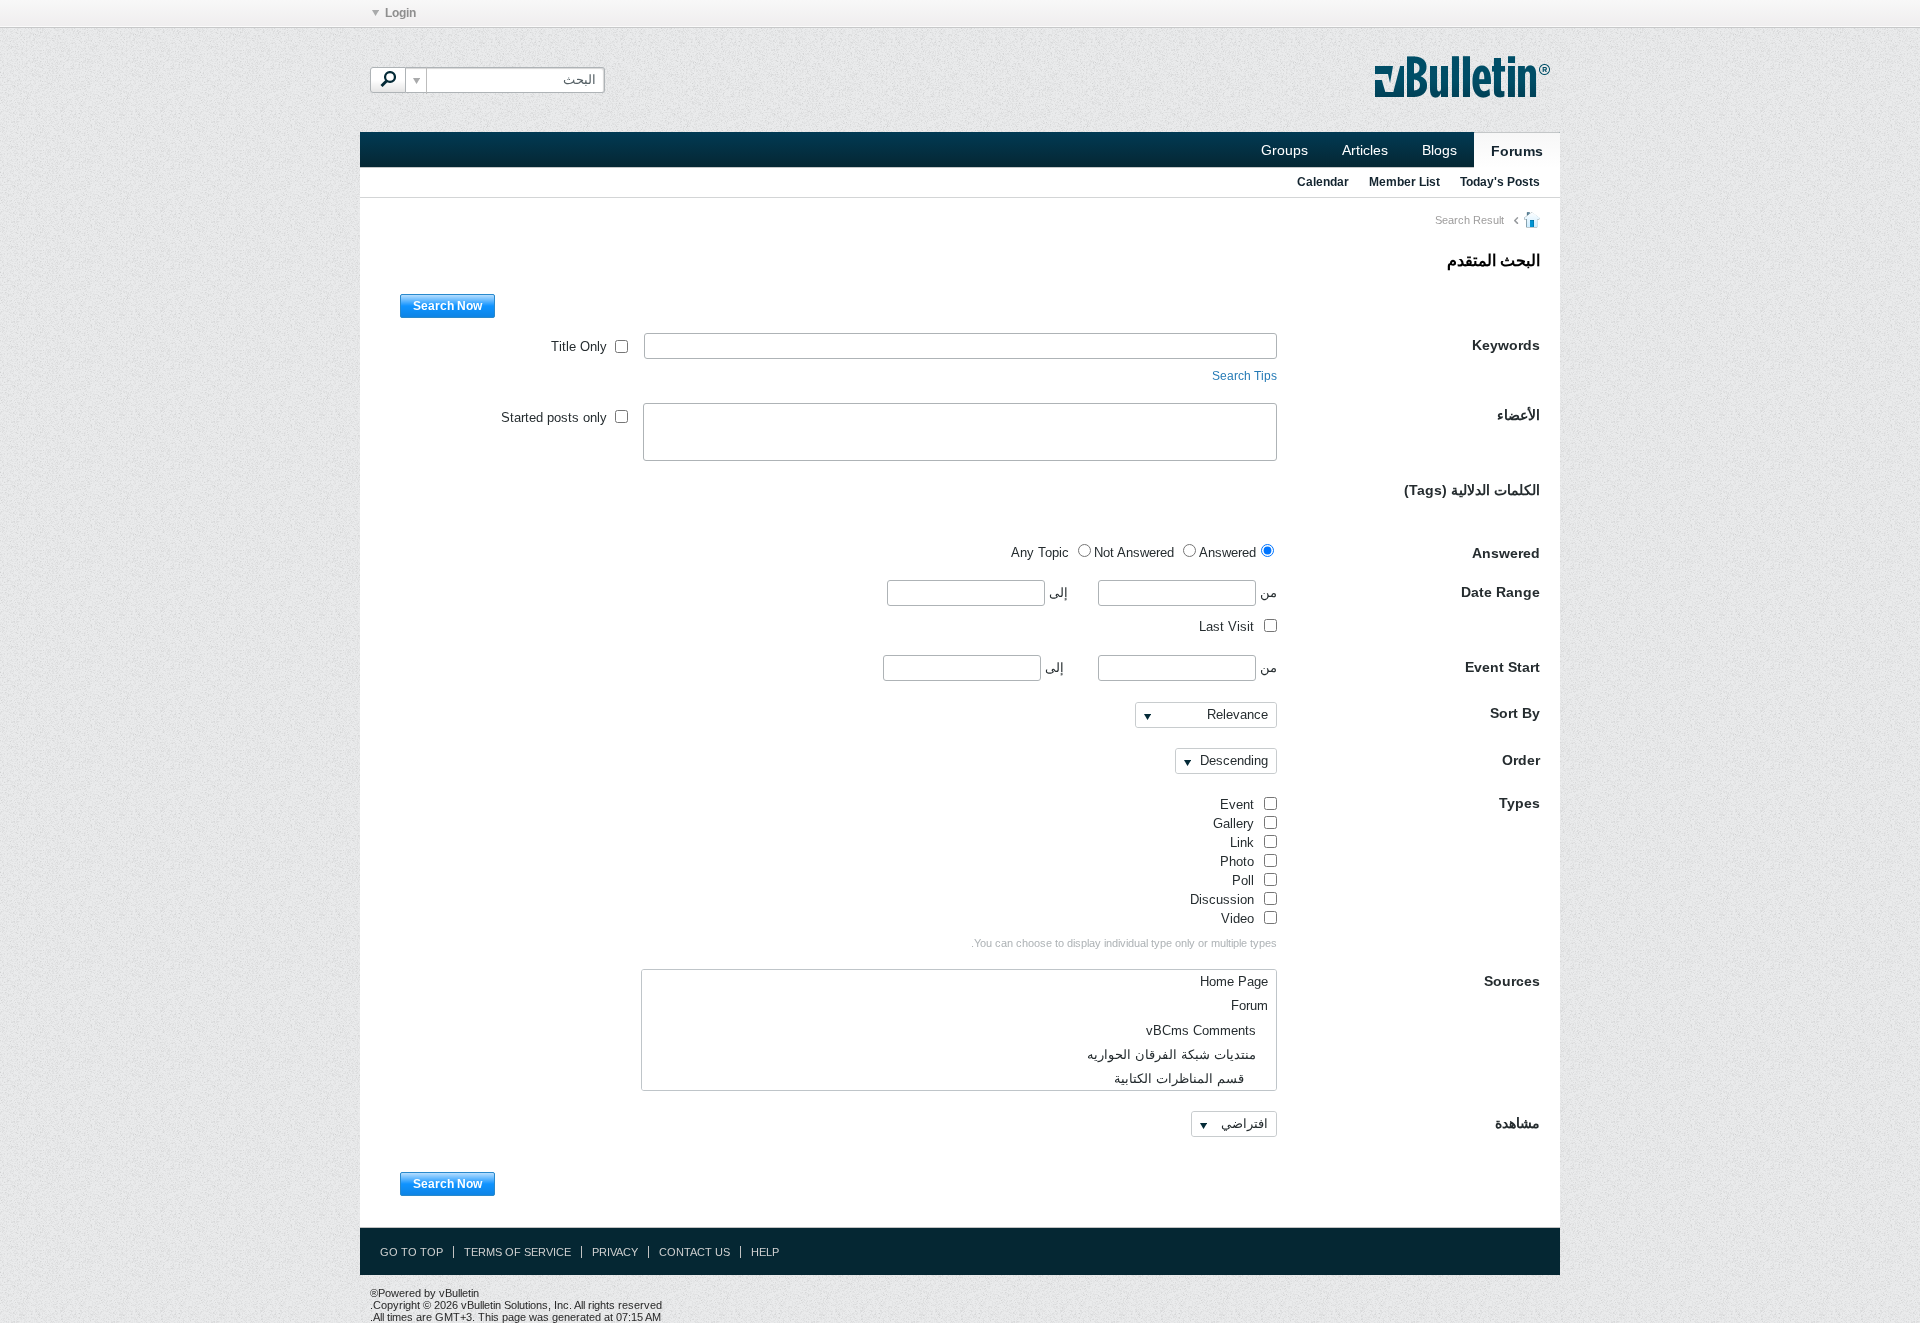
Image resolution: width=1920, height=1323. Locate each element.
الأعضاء (1518, 415)
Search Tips (1244, 376)
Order (1521, 760)
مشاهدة (1517, 1123)
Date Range (1500, 592)
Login (400, 13)
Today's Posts (1500, 182)
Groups (1284, 150)
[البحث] (388, 80)
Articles (1365, 150)
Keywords (1506, 345)
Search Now (447, 306)
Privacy (615, 1252)
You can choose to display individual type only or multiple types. (1124, 943)
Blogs (1439, 150)
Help (765, 1252)
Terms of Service (517, 1252)
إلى (1056, 592)
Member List (1404, 182)
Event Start (1502, 667)
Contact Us (694, 1252)
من (1266, 592)
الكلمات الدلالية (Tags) (1472, 490)
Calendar (1323, 182)
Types (1519, 803)
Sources (1512, 981)
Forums (1517, 151)
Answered (1506, 553)
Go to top (411, 1252)
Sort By (1515, 713)
